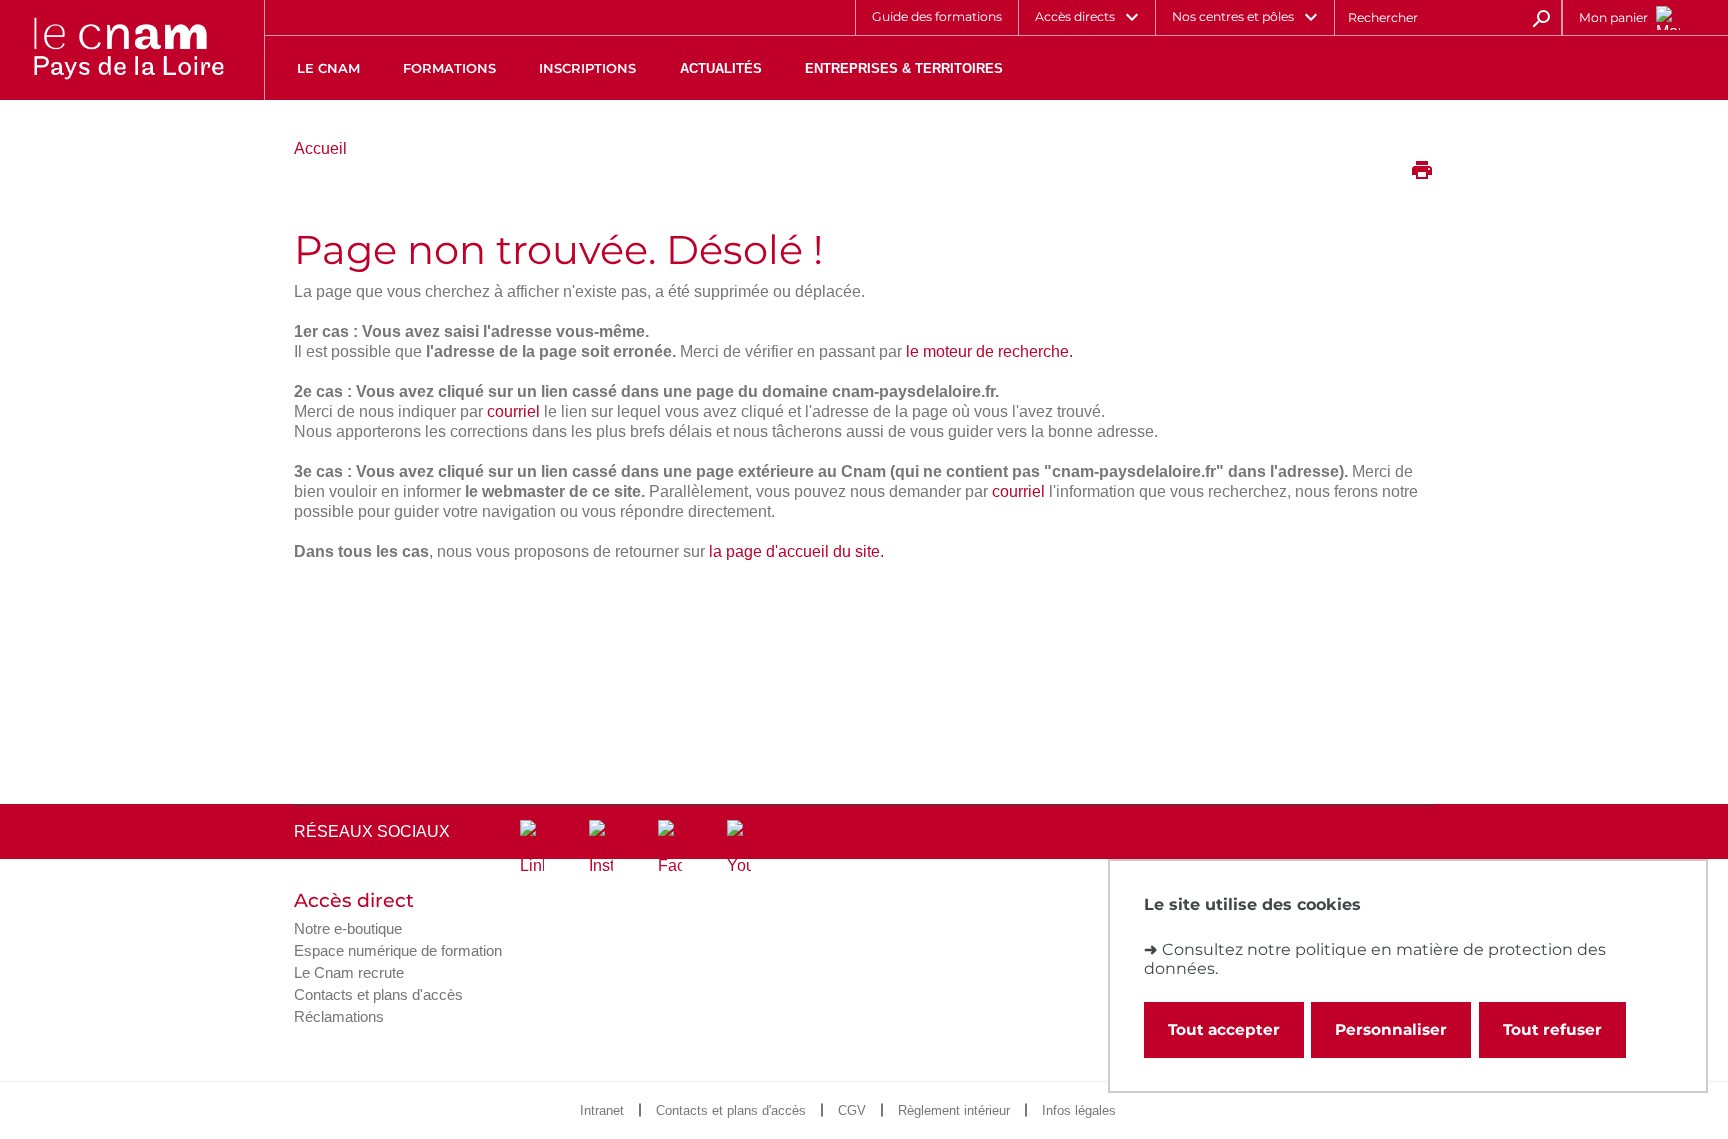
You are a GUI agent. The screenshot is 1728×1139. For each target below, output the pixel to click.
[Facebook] (670, 848)
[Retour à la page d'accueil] (128, 50)
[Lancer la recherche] (1541, 17)
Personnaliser (1391, 1029)
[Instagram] (601, 848)
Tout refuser (1552, 1029)
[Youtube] (739, 848)
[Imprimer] (1422, 172)
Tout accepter (1224, 1029)
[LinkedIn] (532, 848)
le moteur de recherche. (989, 351)
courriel (513, 411)
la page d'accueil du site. (796, 551)
